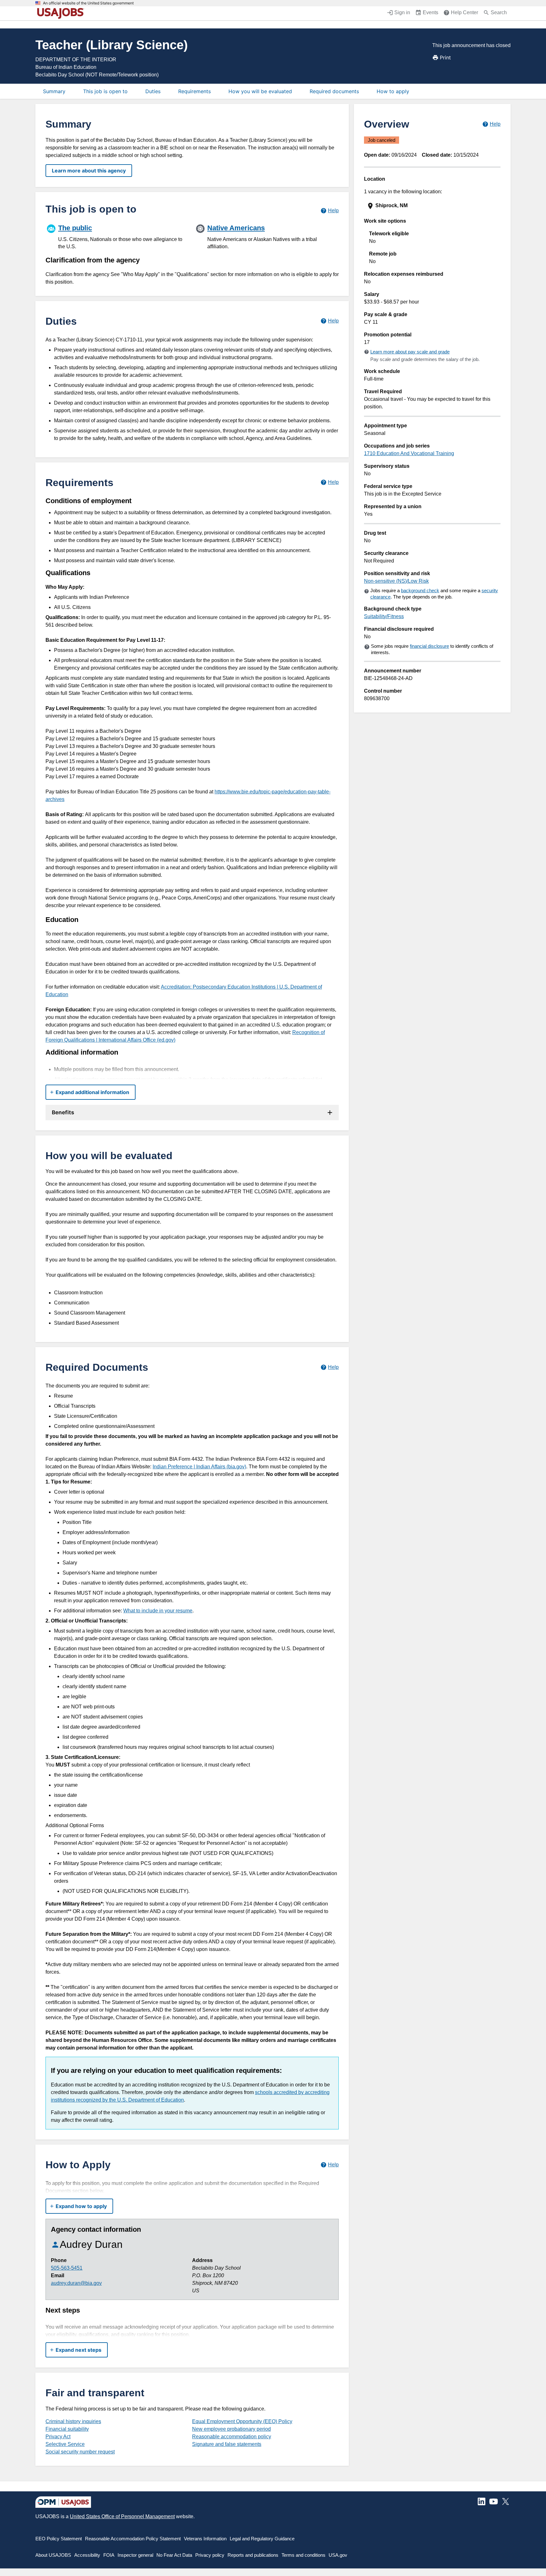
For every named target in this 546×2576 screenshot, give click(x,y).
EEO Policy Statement (59, 2539)
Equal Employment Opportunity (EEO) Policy (242, 2421)
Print (445, 57)
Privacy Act (58, 2437)
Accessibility (87, 2555)
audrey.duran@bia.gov (76, 2283)
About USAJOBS (53, 2555)
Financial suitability (67, 2429)
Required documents (334, 91)
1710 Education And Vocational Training (409, 453)
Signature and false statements (227, 2444)
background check (420, 590)
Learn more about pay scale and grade (410, 352)
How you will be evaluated (260, 91)
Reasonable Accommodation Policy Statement (133, 2539)
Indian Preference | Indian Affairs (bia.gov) (199, 1467)
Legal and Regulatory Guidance (262, 2539)
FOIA (109, 2555)
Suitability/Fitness (384, 616)
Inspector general (135, 2555)
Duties (153, 91)
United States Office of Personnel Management (122, 2516)
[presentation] (433, 206)
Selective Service (65, 2444)
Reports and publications (253, 2555)
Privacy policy (210, 2555)
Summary (54, 91)
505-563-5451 (67, 2268)
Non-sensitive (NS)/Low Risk (396, 581)
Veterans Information (205, 2539)
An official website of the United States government (88, 3)
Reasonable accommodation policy (232, 2437)
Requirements (194, 91)
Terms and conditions (303, 2555)
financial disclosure (429, 646)
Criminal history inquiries (73, 2421)
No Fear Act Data (174, 2555)
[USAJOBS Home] (62, 13)
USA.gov (338, 2555)
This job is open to (105, 91)
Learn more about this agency (89, 171)
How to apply (393, 91)
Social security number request (80, 2452)
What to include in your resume (158, 1611)
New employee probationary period (231, 2429)
